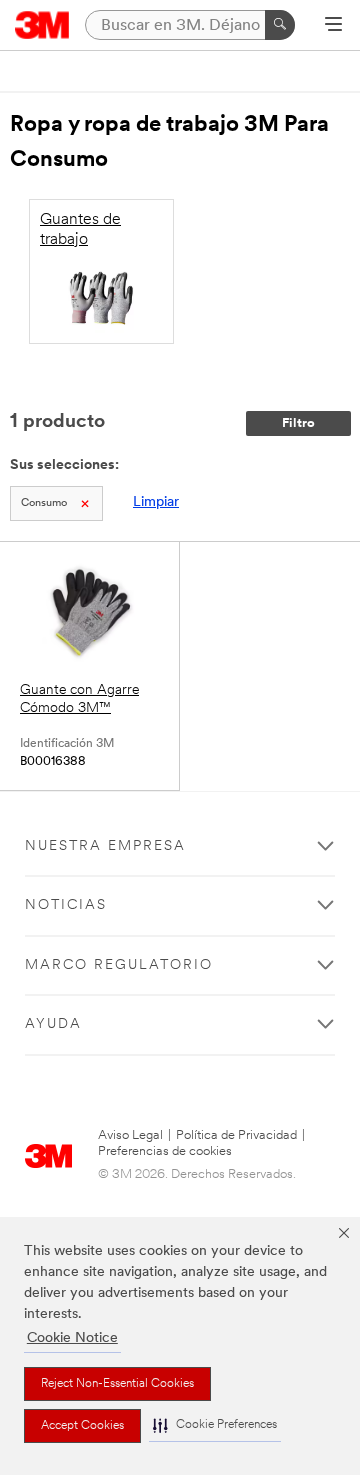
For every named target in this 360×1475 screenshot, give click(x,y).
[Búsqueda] (280, 25)
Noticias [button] (66, 905)
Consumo (44, 503)
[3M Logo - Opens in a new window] (42, 25)
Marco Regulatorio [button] (119, 965)
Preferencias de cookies (165, 1151)
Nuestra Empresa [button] (105, 846)
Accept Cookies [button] (82, 1426)
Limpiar (156, 502)
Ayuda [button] (53, 1024)
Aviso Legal (130, 1135)
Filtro (298, 423)
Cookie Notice (72, 1338)
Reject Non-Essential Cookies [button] (117, 1384)
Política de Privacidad (236, 1135)
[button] (215, 1425)
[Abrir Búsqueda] (333, 26)
